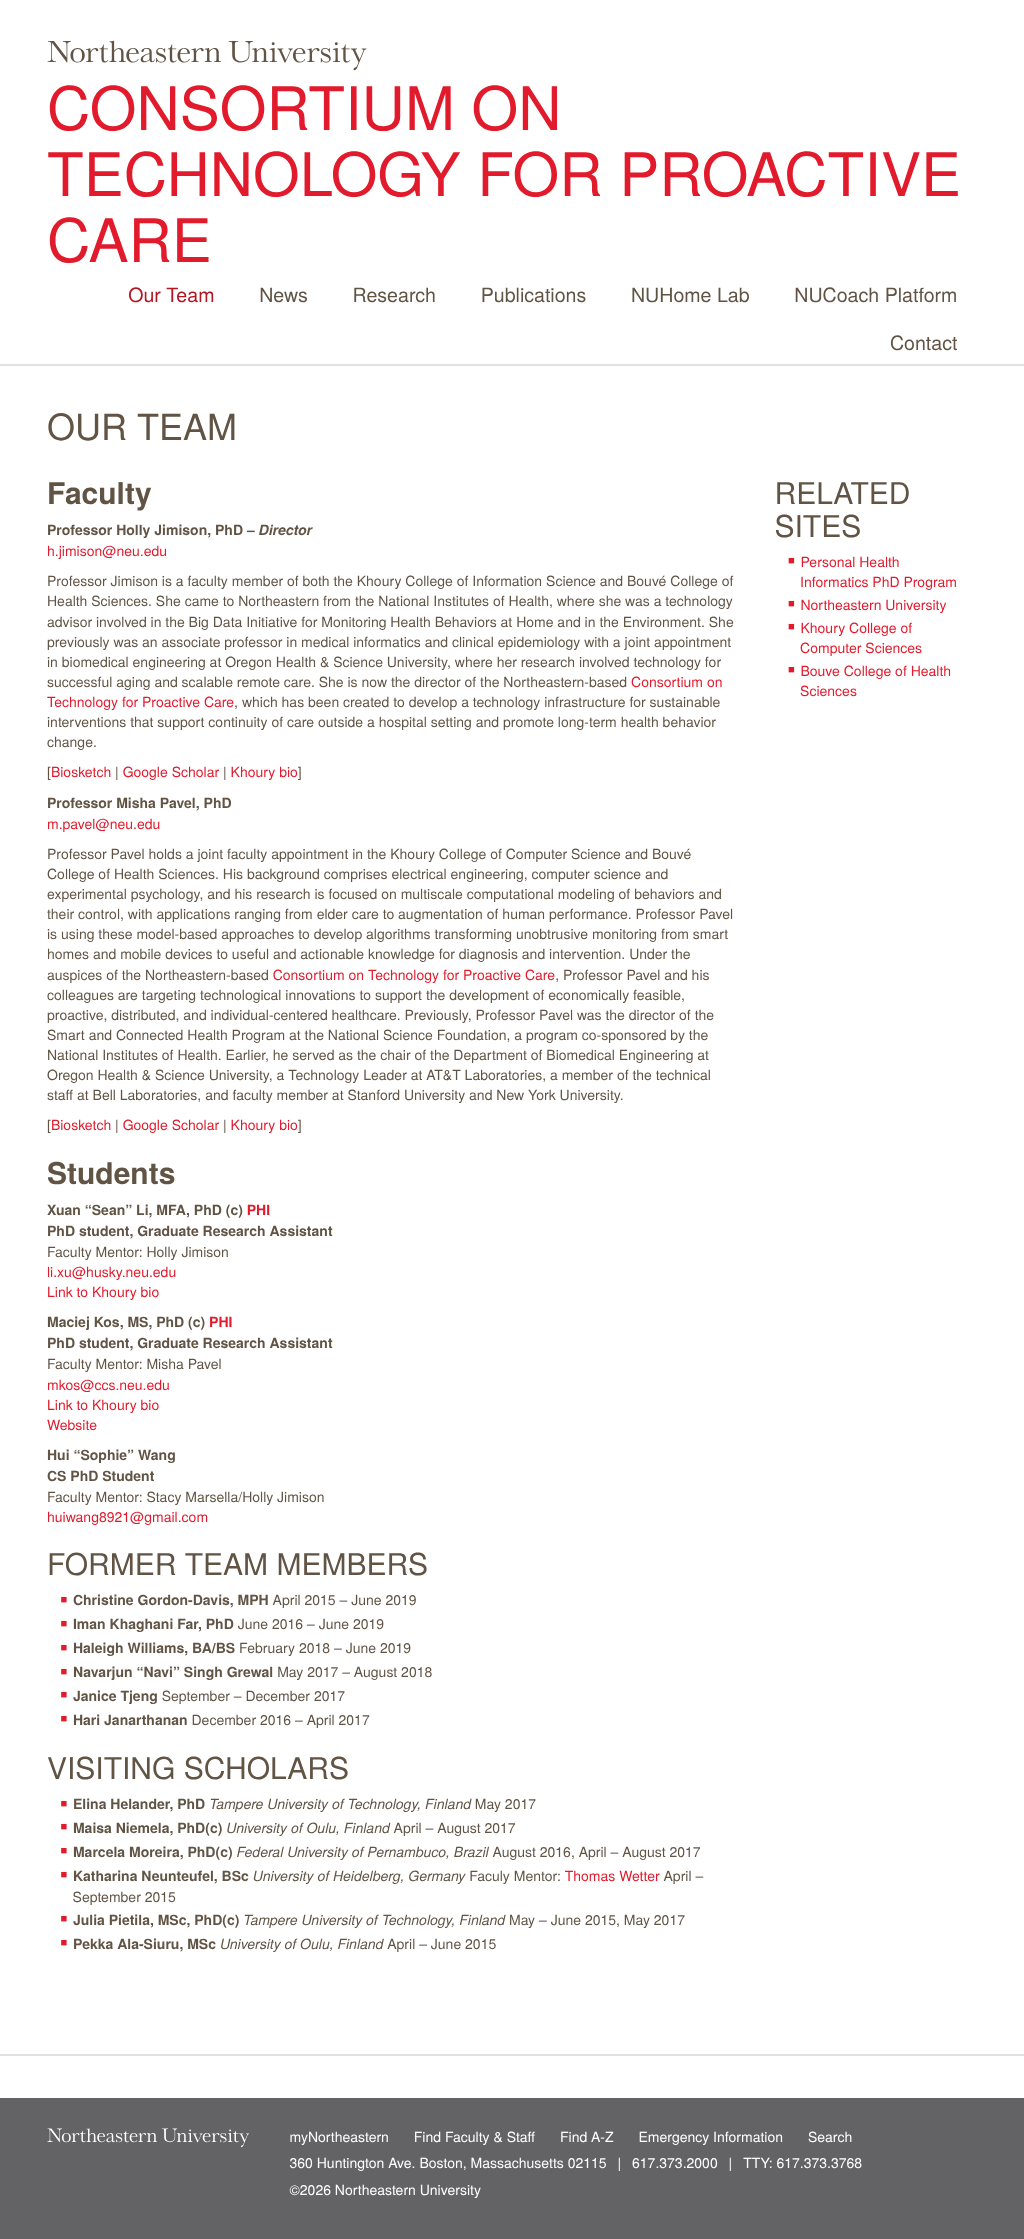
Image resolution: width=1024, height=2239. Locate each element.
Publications (534, 293)
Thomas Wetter (612, 1875)
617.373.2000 (675, 2162)
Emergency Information (711, 2135)
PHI (258, 1210)
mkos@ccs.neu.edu (108, 1384)
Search (830, 2135)
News (283, 293)
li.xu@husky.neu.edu (111, 1271)
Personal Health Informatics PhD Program (878, 571)
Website (72, 1424)
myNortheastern (339, 2135)
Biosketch (81, 771)
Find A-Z (587, 2135)
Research (394, 293)
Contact (924, 341)
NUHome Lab (690, 293)
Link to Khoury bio (103, 1291)
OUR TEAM (142, 425)
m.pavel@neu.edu (103, 823)
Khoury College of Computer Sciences (861, 637)
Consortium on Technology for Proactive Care (504, 171)
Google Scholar (171, 771)
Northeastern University (873, 604)
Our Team (171, 293)
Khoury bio (264, 771)
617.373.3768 (819, 2162)
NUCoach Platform (875, 293)
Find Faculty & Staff (474, 2135)
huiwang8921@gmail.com (129, 1516)
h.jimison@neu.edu (107, 550)
